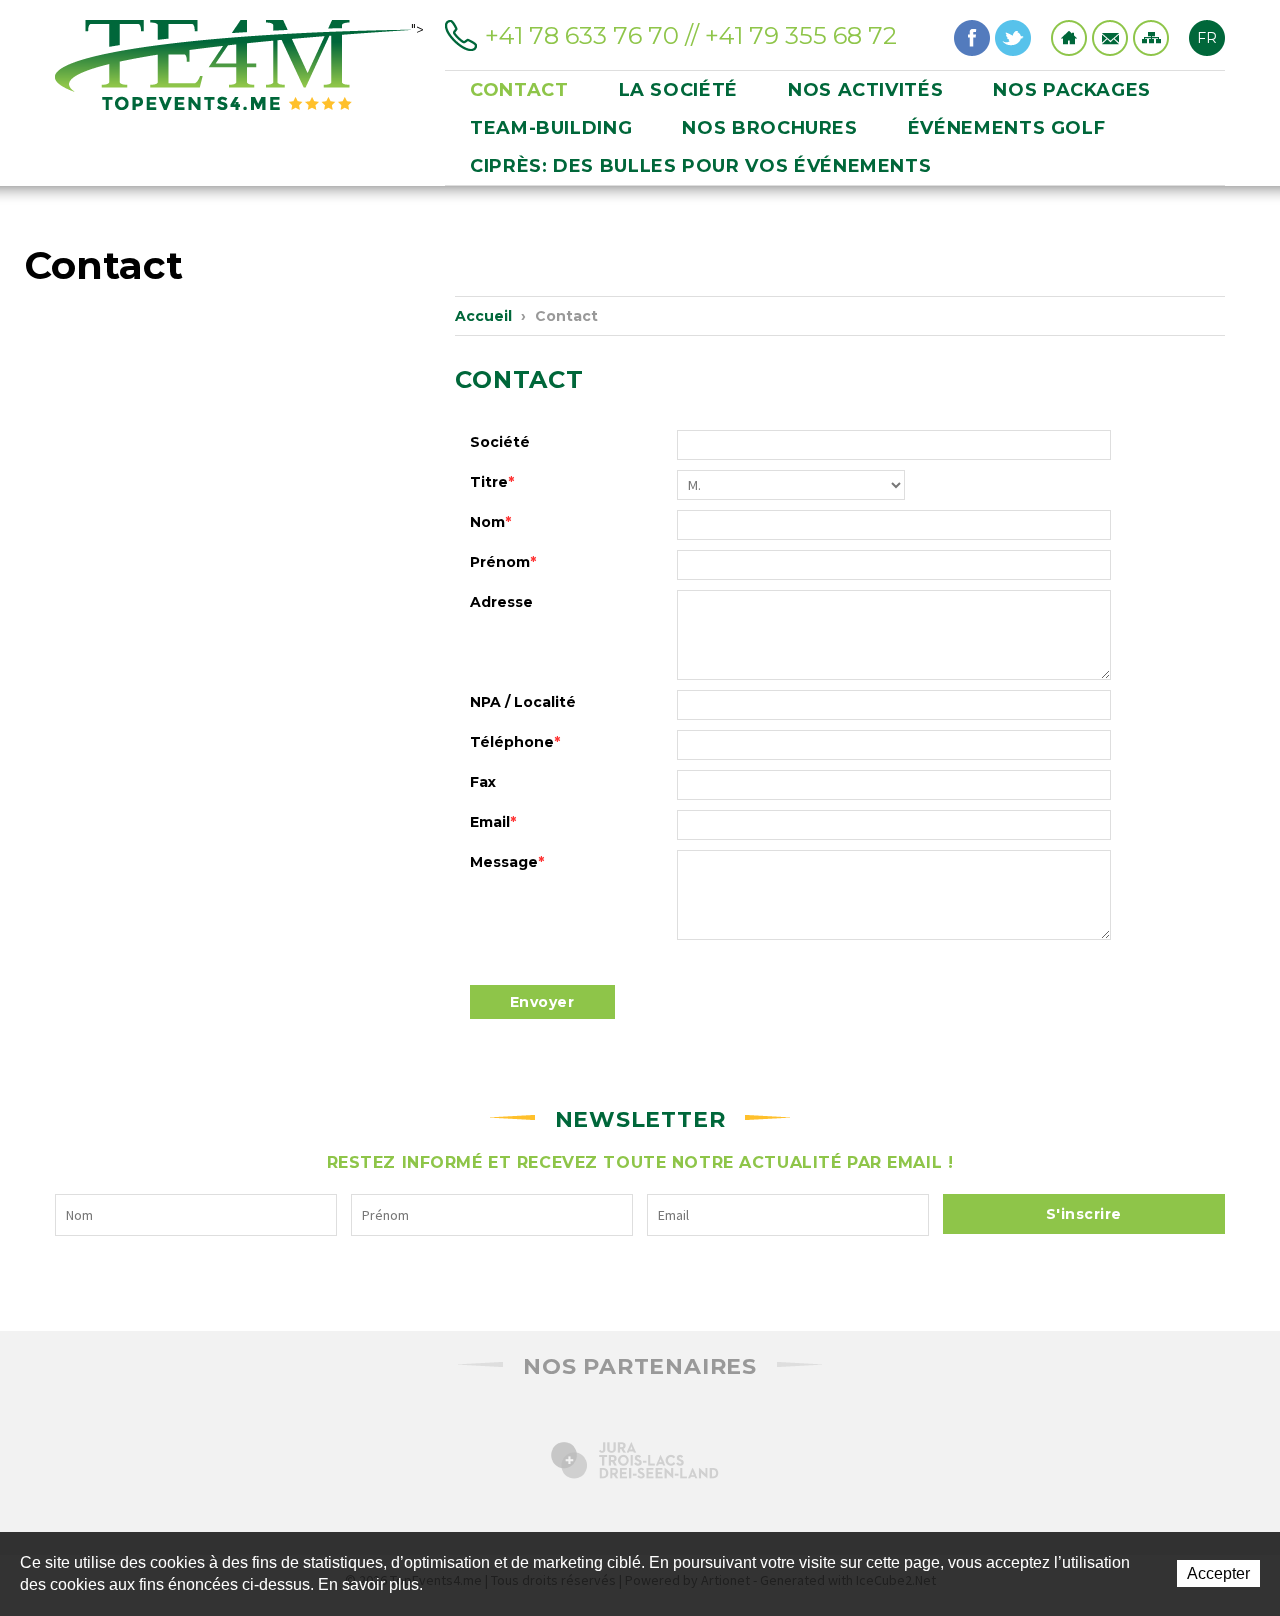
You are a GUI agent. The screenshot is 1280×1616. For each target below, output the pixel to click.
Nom (490, 522)
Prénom (503, 562)
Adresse (501, 602)
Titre (492, 482)
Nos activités (865, 90)
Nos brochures (769, 128)
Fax (483, 782)
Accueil (483, 316)
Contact (1110, 38)
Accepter (1218, 1573)
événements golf (1007, 128)
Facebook (972, 38)
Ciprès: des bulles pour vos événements (700, 166)
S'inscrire (1084, 1214)
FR (1207, 38)
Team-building (551, 128)
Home (1069, 38)
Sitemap (1151, 38)
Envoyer (542, 1002)
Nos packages (1072, 90)
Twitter (1013, 38)
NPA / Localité (523, 702)
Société (500, 442)
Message (507, 862)
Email (493, 822)
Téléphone (515, 742)
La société (678, 90)
